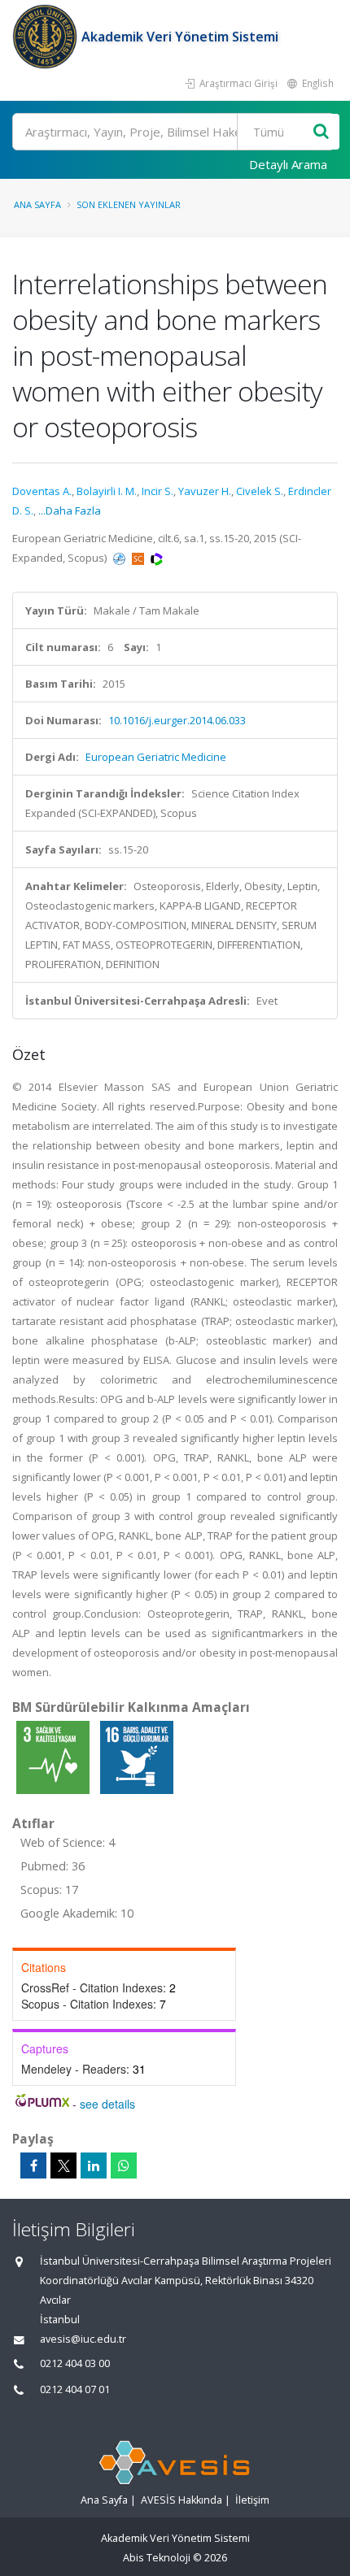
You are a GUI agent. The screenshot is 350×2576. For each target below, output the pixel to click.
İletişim (252, 2500)
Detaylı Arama (288, 164)
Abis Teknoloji (157, 2558)
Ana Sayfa (37, 204)
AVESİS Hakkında (182, 2500)
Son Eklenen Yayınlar (129, 204)
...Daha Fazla (70, 510)
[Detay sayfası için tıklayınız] (54, 1757)
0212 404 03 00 (75, 2363)
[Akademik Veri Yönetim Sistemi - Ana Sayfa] (47, 37)
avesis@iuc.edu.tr (83, 2339)
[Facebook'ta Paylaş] (33, 2165)
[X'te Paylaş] (63, 2165)
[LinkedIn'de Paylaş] (94, 2165)
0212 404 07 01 (75, 2389)
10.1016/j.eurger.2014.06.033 (177, 720)
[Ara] (321, 132)
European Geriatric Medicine (156, 757)
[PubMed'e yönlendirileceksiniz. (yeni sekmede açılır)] (120, 558)
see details (107, 2104)
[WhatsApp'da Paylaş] (124, 2165)
